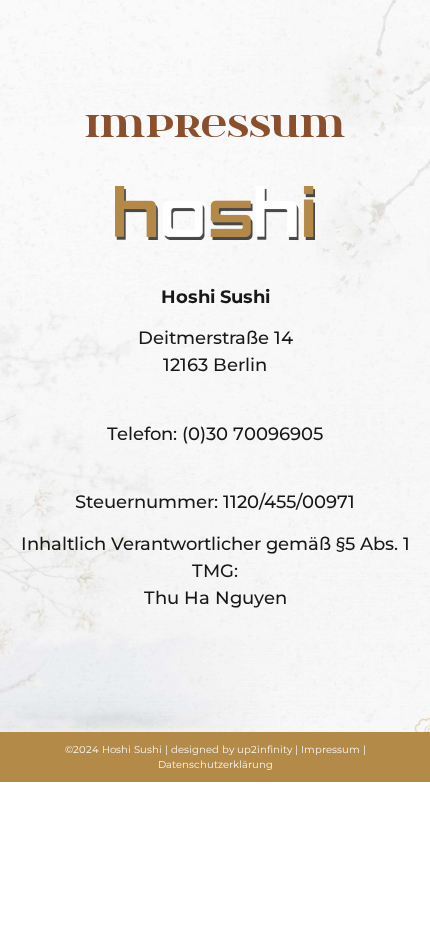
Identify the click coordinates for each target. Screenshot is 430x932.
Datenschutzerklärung (215, 764)
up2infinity (264, 749)
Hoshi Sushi (132, 749)
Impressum (330, 749)
